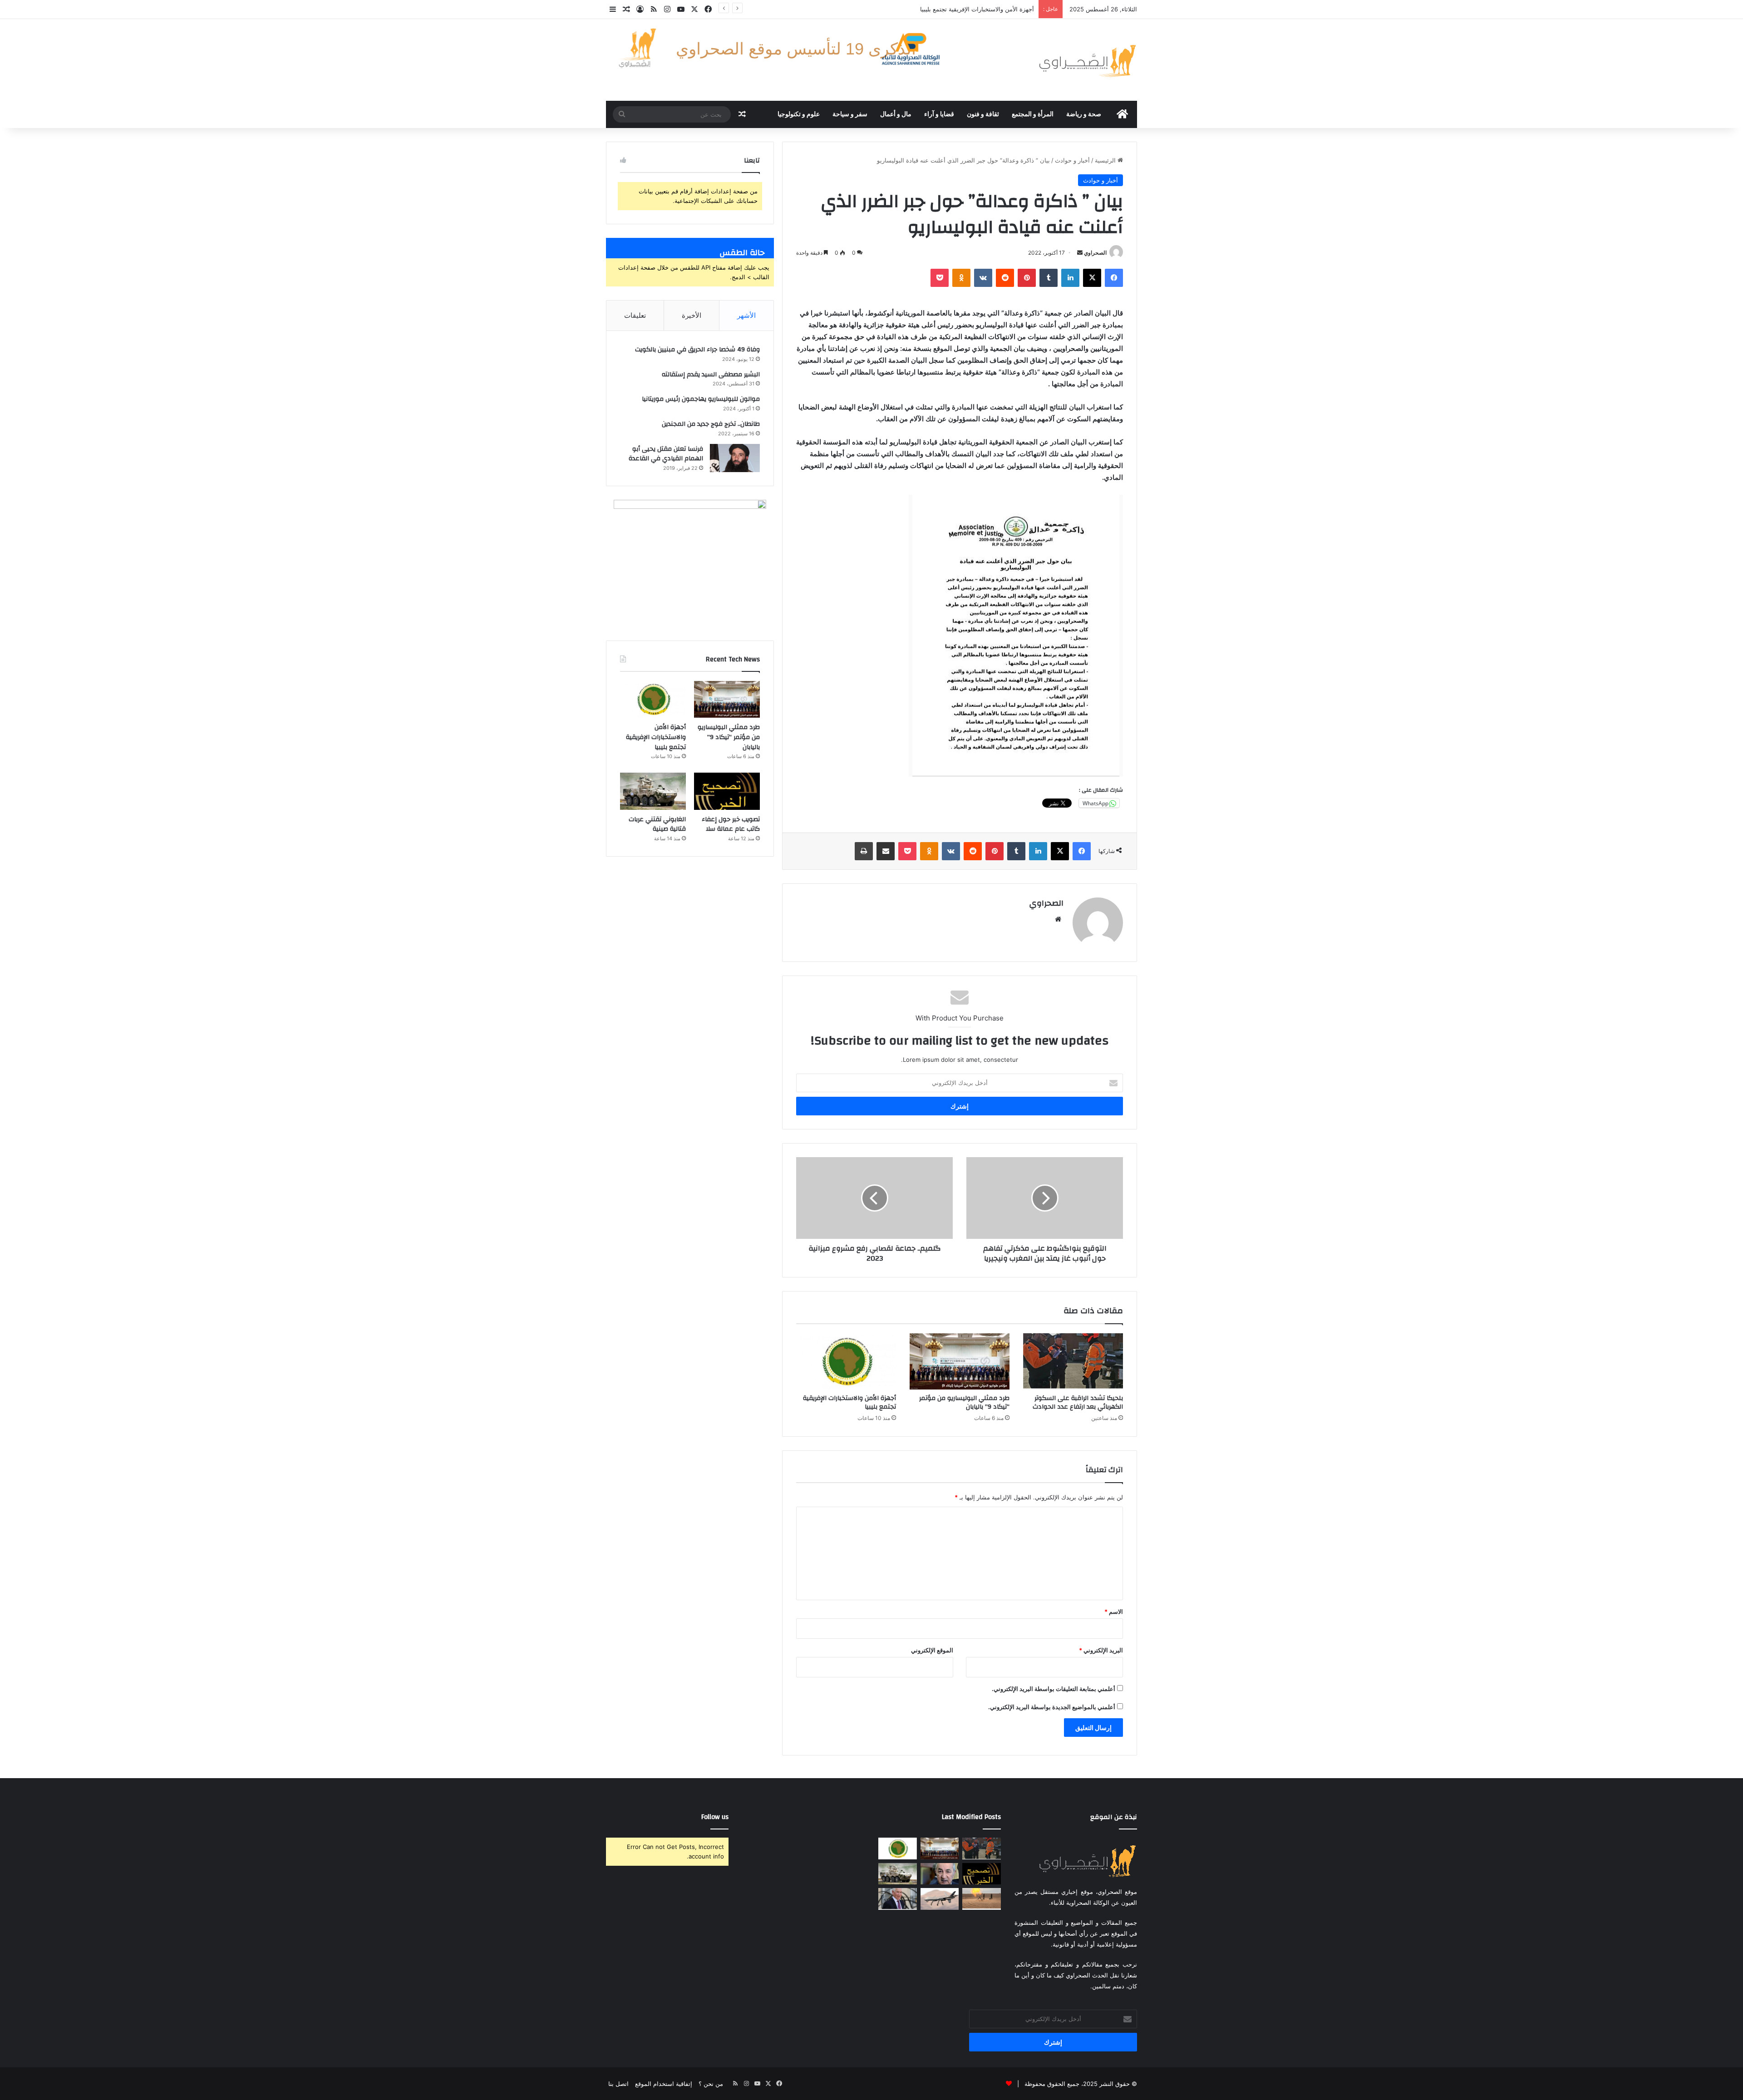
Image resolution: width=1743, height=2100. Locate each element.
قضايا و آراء (939, 114)
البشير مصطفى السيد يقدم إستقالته (711, 375)
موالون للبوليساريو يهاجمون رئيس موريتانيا (701, 399)
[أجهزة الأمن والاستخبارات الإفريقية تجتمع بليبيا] (846, 1361)
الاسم (1114, 1612)
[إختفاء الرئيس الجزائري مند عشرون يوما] (940, 1874)
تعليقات (635, 315)
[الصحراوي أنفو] (1087, 60)
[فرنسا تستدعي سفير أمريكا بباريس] (898, 1899)
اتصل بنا (618, 2084)
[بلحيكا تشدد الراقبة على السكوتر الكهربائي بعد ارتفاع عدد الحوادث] (1073, 1361)
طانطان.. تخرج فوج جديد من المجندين (711, 424)
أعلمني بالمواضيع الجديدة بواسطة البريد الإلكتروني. (1052, 1707)
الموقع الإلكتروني (932, 1650)
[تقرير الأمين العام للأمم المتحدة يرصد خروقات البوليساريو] (982, 1899)
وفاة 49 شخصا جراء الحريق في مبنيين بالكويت (697, 350)
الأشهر (746, 315)
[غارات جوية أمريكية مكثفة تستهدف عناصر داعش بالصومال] (940, 1899)
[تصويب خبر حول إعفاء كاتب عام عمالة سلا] (727, 791)
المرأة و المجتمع (1033, 114)
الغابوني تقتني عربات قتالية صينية (657, 824)
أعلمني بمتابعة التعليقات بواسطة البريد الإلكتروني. (1054, 1689)
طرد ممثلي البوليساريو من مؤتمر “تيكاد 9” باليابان (964, 1402)
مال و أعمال (896, 114)
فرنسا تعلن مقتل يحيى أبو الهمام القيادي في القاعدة (666, 454)
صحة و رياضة (1084, 114)
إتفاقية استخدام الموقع (664, 2084)
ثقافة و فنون (983, 114)
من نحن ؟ (711, 2084)
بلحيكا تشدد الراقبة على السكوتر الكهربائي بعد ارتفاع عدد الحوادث (1078, 1402)
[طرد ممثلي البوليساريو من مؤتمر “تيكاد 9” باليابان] (960, 1361)
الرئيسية (1106, 160)
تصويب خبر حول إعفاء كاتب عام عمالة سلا (980, 9)
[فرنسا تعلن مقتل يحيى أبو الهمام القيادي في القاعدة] (735, 458)
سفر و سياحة (850, 114)
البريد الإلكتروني (1101, 1650)
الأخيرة (692, 315)
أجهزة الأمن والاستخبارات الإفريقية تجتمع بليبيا (849, 1402)
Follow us (715, 1817)
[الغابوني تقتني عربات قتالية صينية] (653, 791)
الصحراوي (1095, 253)
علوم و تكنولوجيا (799, 114)
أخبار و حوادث (1072, 160)
